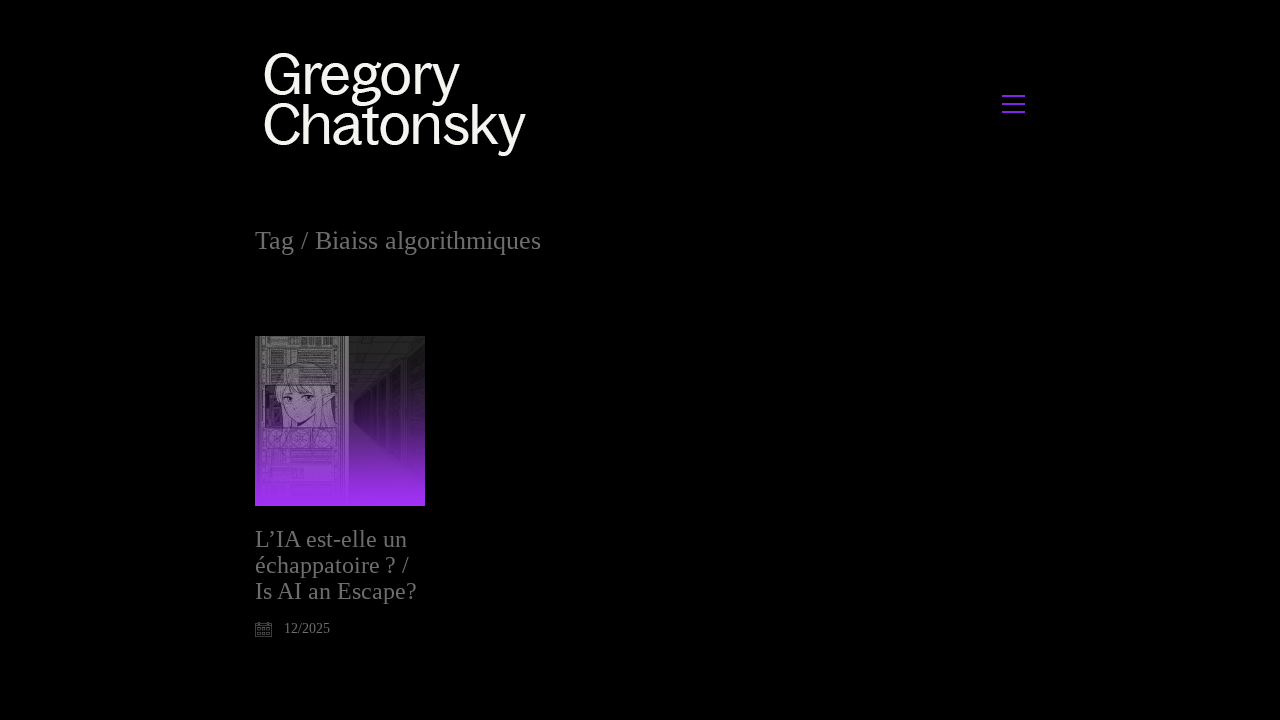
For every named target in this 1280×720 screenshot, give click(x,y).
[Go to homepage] (400, 103)
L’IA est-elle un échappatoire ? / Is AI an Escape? (336, 565)
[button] (1013, 104)
